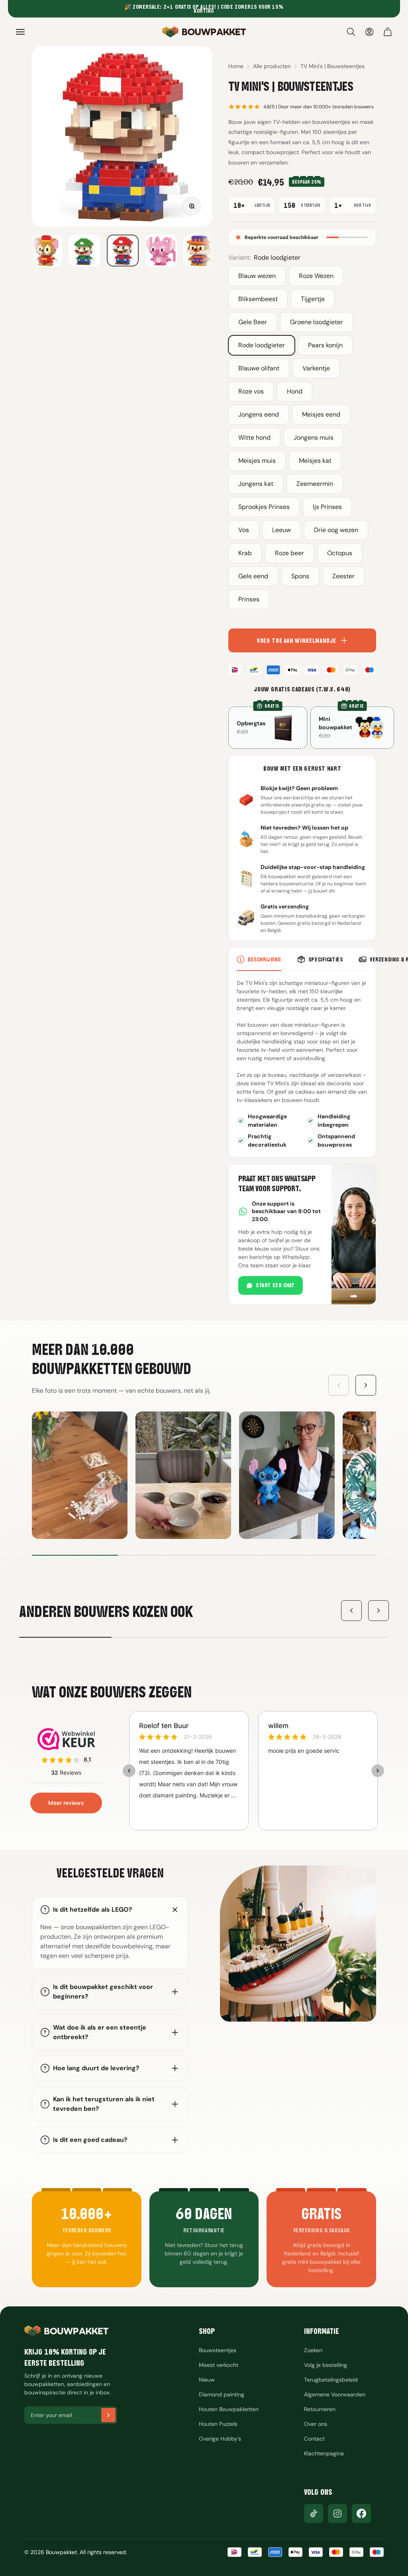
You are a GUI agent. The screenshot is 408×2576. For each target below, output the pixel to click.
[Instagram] (337, 2513)
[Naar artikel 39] (123, 251)
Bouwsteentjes (218, 2350)
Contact (314, 2439)
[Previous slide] (339, 1385)
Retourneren (320, 2409)
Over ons (316, 2424)
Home (236, 66)
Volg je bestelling (326, 2365)
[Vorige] (351, 1611)
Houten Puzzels (218, 2424)
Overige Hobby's (220, 2439)
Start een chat (275, 1285)
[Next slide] (366, 1385)
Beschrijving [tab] (265, 959)
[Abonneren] (108, 2415)
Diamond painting (222, 2394)
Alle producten (272, 66)
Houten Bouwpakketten (229, 2409)
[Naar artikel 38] (84, 251)
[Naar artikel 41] (199, 251)
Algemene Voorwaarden (335, 2394)
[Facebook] (361, 2513)
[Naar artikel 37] (46, 251)
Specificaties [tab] (326, 959)
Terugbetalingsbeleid (331, 2380)
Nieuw (207, 2380)
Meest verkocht (219, 2365)
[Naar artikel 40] (161, 251)
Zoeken (313, 2350)
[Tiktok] (314, 2513)
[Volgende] (379, 1611)
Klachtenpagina (324, 2453)
